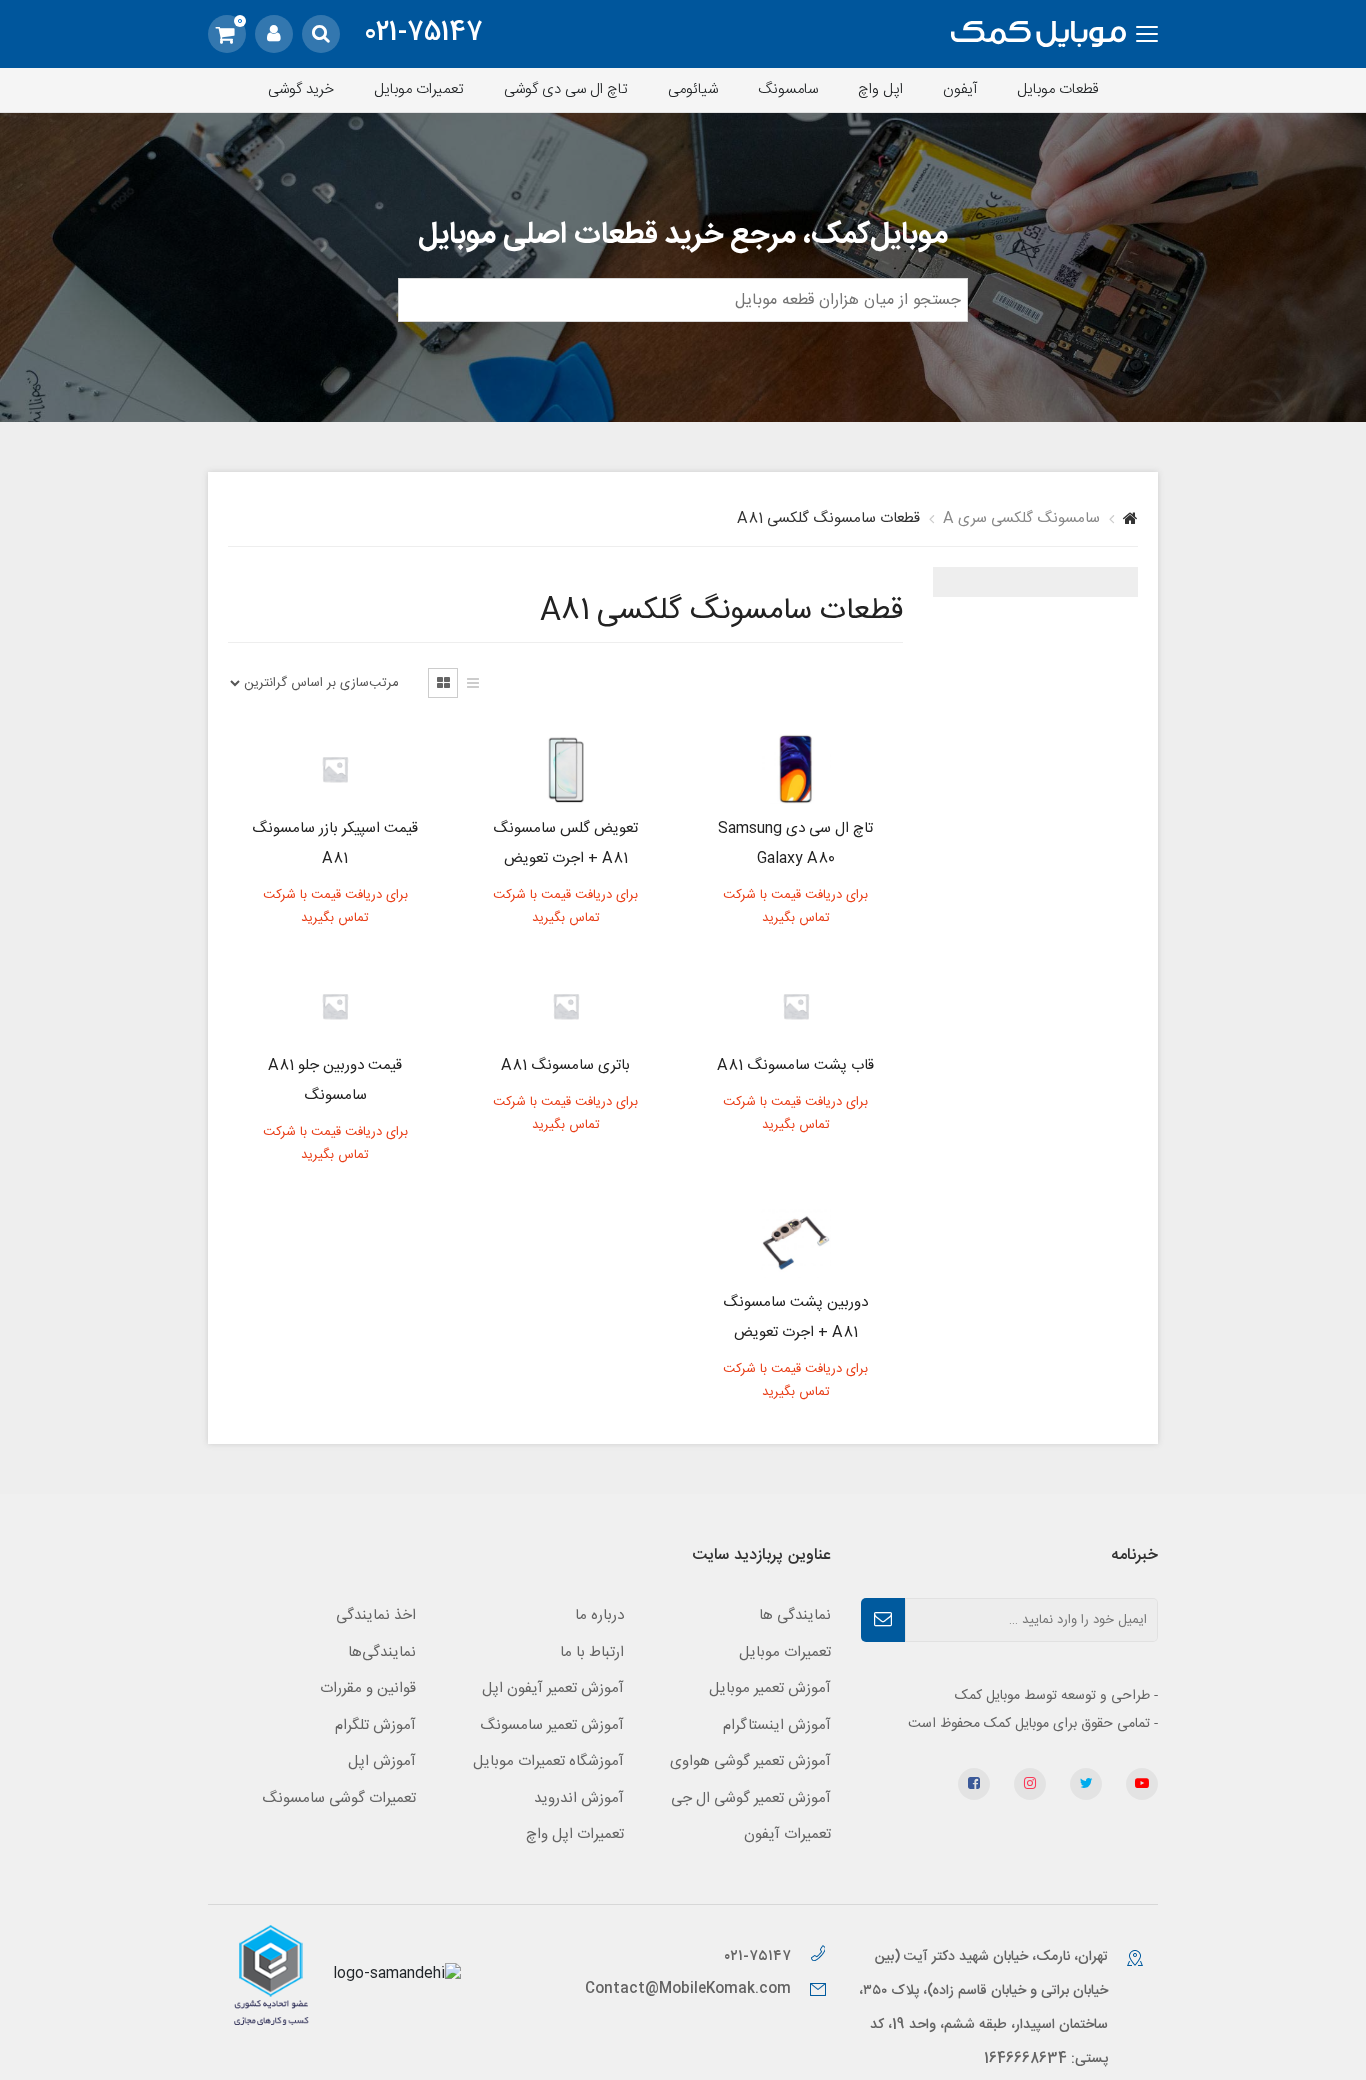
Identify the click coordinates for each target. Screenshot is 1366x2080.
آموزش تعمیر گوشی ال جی (751, 1798)
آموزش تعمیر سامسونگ (552, 1725)
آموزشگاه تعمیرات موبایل (548, 1761)
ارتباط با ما (592, 1652)
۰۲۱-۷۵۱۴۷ (759, 1956)
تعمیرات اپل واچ (575, 1834)
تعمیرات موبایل (419, 89)
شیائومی (693, 89)
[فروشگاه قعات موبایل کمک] (1038, 34)
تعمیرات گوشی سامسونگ (339, 1798)
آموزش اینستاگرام (777, 1725)
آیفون (960, 89)
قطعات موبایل (1058, 89)
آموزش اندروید (579, 1798)
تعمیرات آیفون (787, 1834)
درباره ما (599, 1615)
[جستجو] (321, 34)
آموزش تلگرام (375, 1725)
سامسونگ (788, 89)
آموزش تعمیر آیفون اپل (553, 1688)
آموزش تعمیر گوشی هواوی (750, 1761)
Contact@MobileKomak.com (688, 1989)
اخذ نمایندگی (376, 1615)
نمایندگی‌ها (382, 1652)
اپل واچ (880, 89)
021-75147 (423, 34)
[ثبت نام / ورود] (274, 34)
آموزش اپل (382, 1761)
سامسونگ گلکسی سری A (1021, 518)
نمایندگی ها (795, 1615)
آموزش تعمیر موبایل (770, 1688)
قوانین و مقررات (368, 1688)
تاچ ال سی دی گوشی (566, 89)
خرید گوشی (301, 89)
